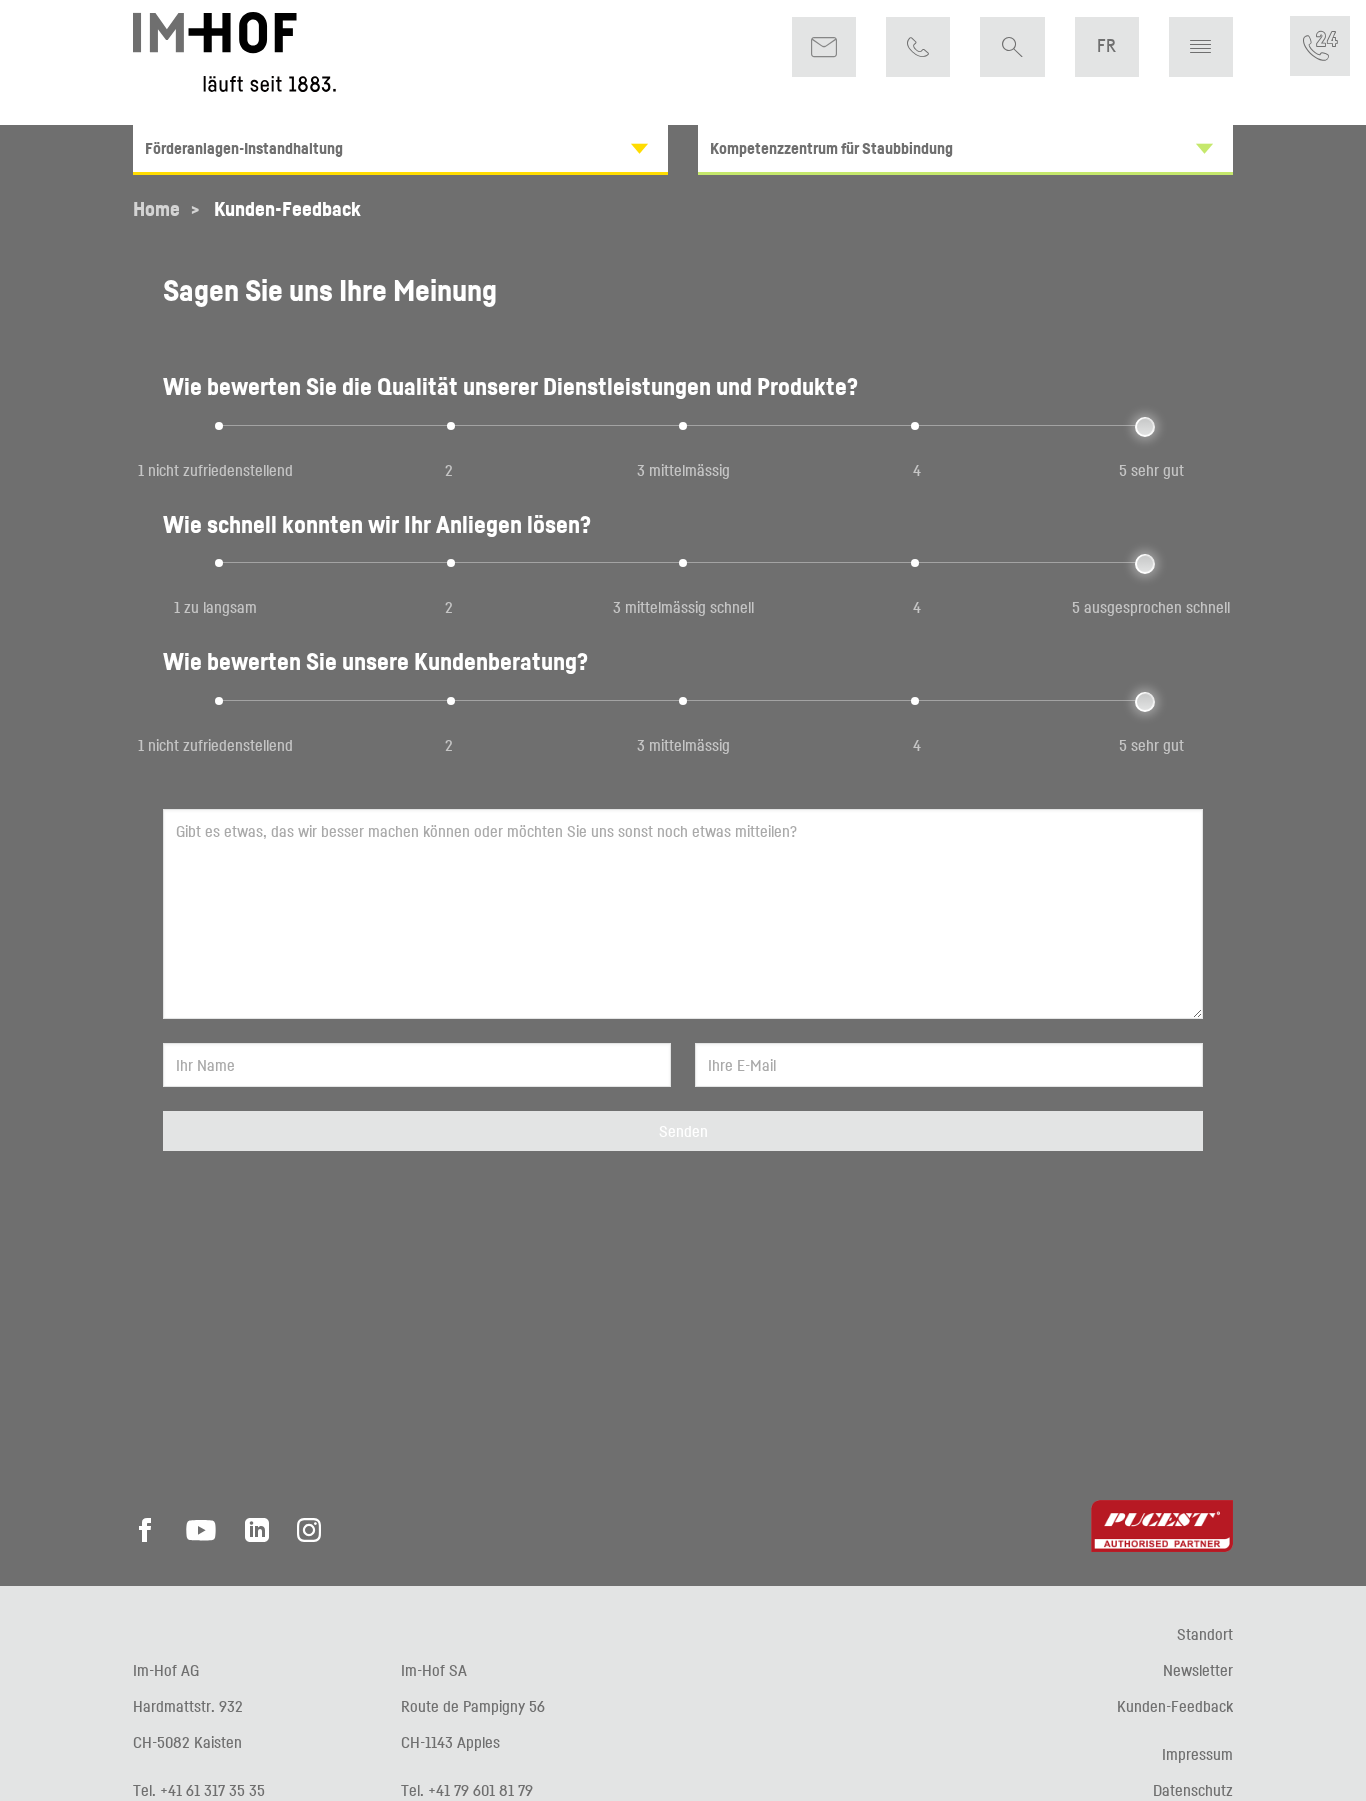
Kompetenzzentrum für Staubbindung (831, 148)
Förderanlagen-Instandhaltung (244, 148)
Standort (1205, 1634)
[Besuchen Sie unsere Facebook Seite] (151, 1536)
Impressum (1197, 1754)
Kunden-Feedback (287, 209)
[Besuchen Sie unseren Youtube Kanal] (201, 1536)
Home (156, 209)
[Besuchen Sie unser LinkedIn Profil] (257, 1536)
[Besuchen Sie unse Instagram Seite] (309, 1536)
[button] (1200, 47)
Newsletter (1198, 1670)
